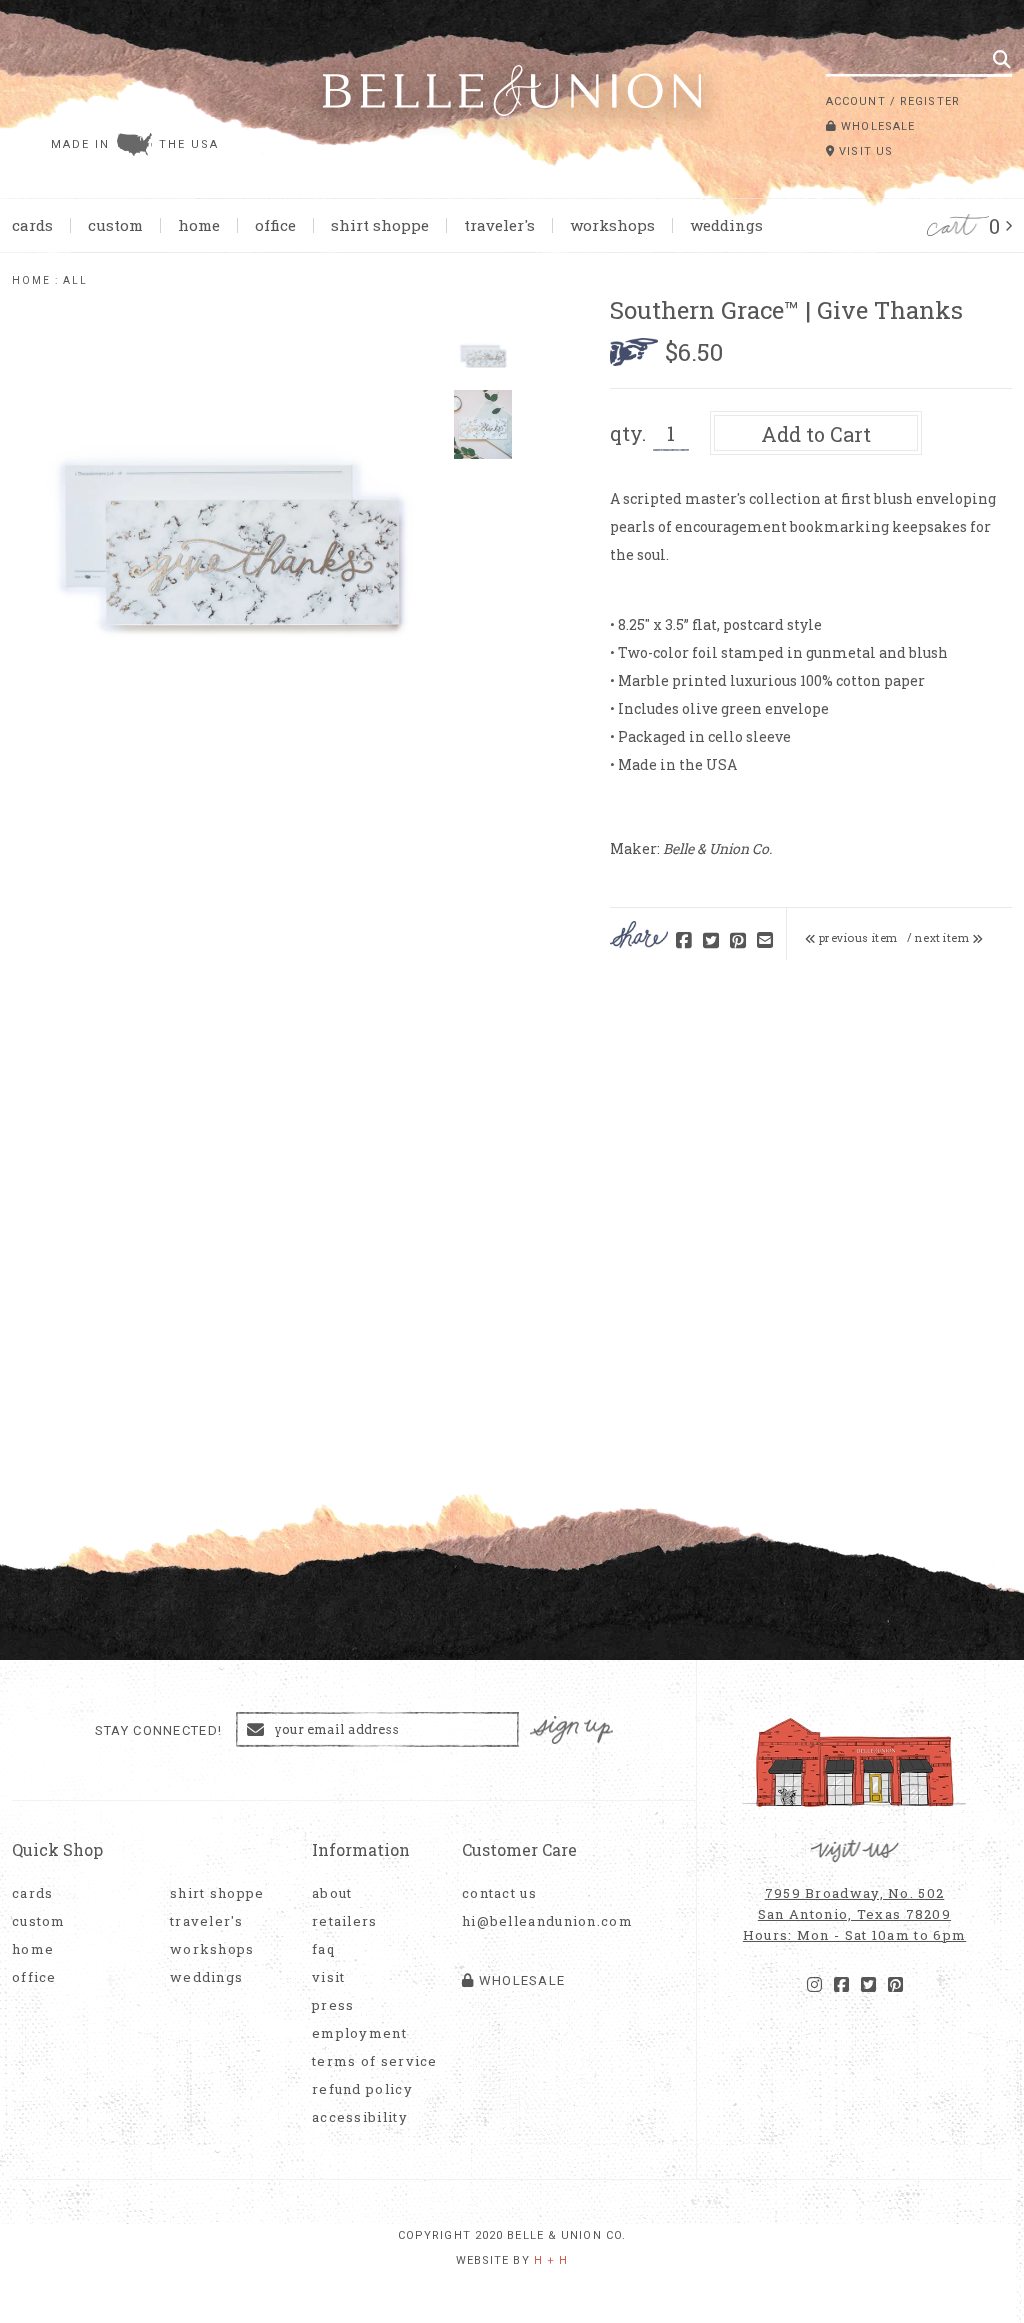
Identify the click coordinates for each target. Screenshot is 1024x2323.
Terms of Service (375, 2061)
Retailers (345, 1921)
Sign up (572, 1730)
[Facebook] (841, 1985)
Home (199, 225)
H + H (551, 2260)
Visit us (864, 151)
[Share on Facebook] (684, 941)
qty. (628, 433)
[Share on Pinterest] (738, 941)
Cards (32, 225)
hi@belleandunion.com (537, 1921)
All (75, 280)
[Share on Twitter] (711, 941)
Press (333, 2005)
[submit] (1002, 59)
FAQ (323, 1949)
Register (930, 101)
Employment (359, 2033)
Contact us (499, 1893)
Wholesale (876, 126)
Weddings (726, 225)
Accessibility (360, 2117)
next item (943, 938)
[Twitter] (868, 1985)
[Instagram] (814, 1985)
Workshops (612, 225)
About (332, 1893)
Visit (329, 1977)
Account (856, 101)
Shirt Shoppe (380, 225)
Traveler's (499, 225)
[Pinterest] (895, 1985)
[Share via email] (765, 941)
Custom (115, 225)
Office (275, 225)
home (31, 280)
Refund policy (362, 2089)
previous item (857, 938)
